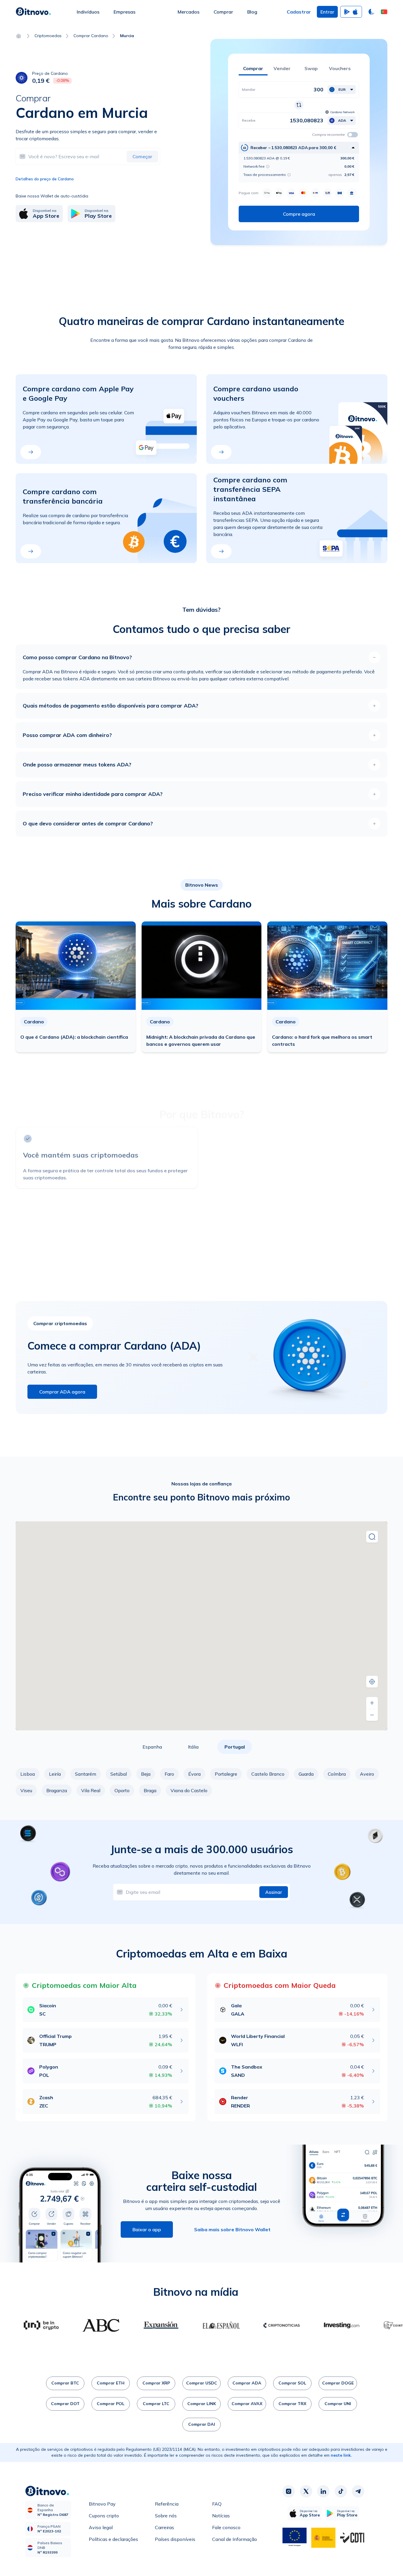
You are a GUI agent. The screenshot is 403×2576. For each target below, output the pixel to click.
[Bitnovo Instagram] (289, 2491)
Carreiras (164, 2527)
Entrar (327, 12)
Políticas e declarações (113, 2539)
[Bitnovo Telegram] (358, 2491)
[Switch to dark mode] (371, 12)
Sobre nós (166, 2516)
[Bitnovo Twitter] (306, 2491)
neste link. (341, 2455)
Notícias (221, 2516)
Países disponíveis (175, 2539)
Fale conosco (226, 2527)
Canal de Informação (235, 2539)
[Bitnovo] (33, 12)
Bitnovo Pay (102, 2504)
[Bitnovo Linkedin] (323, 2491)
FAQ (217, 2504)
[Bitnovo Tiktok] (341, 2491)
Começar (142, 156)
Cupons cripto (104, 2516)
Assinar (274, 1892)
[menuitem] (88, 12)
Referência (167, 2504)
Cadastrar (299, 12)
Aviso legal (101, 2527)
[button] (384, 12)
